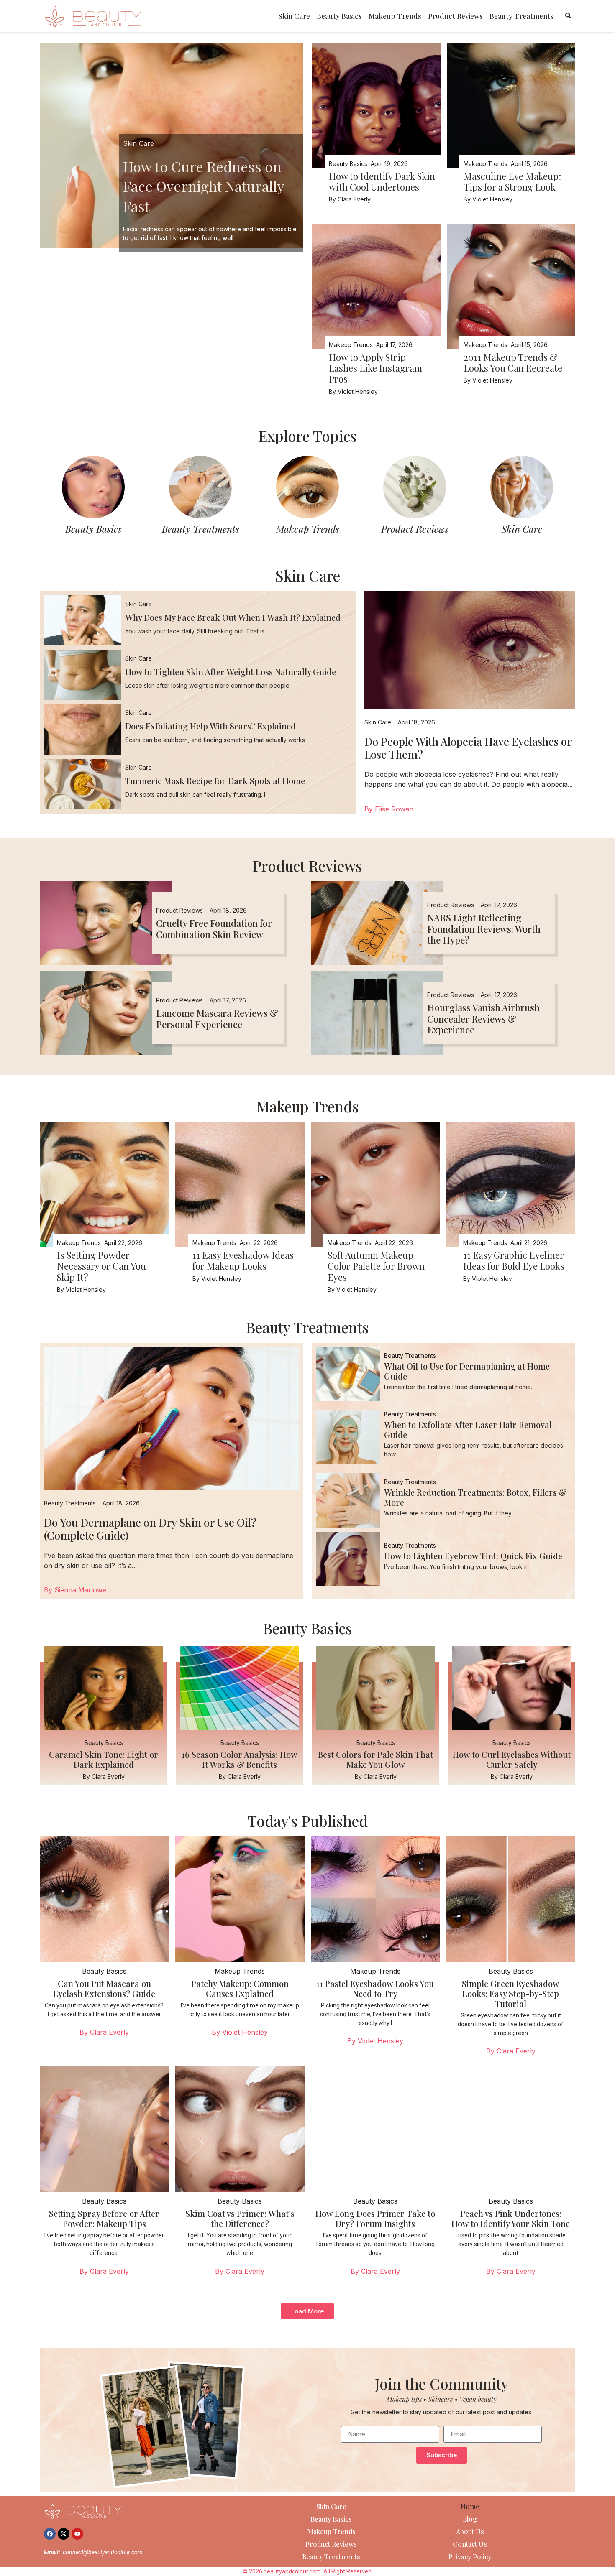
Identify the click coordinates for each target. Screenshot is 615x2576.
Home (470, 2506)
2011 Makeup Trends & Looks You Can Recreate (513, 362)
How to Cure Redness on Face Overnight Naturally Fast (203, 186)
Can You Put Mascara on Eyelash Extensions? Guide (104, 1988)
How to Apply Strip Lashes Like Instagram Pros (375, 368)
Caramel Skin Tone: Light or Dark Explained (104, 1759)
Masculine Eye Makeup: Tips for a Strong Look (512, 181)
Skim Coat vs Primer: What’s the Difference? (240, 2218)
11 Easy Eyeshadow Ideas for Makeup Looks (243, 1260)
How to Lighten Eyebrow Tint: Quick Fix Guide (473, 1556)
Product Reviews (455, 16)
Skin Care (294, 16)
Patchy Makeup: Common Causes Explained (240, 1988)
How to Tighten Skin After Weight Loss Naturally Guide (231, 672)
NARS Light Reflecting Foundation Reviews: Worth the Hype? (484, 929)
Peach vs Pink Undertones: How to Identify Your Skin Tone (511, 2218)
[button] (307, 2311)
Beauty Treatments (521, 16)
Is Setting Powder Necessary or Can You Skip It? (101, 1266)
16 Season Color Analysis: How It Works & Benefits (240, 1759)
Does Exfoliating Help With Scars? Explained (210, 726)
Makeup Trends (395, 16)
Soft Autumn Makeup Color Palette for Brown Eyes (376, 1266)
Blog (470, 2519)
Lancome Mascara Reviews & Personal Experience (217, 1018)
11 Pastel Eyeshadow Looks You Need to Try (375, 1988)
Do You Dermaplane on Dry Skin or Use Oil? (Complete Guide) (150, 1529)
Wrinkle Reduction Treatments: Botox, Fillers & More (475, 1497)
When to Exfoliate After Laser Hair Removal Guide (468, 1430)
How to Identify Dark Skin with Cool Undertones (382, 181)
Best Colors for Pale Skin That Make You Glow (375, 1759)
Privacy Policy (470, 2557)
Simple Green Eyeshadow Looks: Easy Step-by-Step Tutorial (511, 1993)
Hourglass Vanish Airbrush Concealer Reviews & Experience (483, 1019)
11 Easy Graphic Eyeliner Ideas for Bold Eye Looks (514, 1260)
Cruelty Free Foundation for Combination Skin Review (214, 928)
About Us (470, 2531)
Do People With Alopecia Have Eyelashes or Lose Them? (468, 748)
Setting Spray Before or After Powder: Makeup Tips (104, 2218)
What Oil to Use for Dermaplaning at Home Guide (467, 1371)
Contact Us (470, 2544)
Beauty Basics (339, 16)
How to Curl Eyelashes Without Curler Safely (512, 1759)
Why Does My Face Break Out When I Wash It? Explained (233, 617)
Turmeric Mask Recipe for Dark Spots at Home (215, 781)
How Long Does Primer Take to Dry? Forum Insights (375, 2218)
